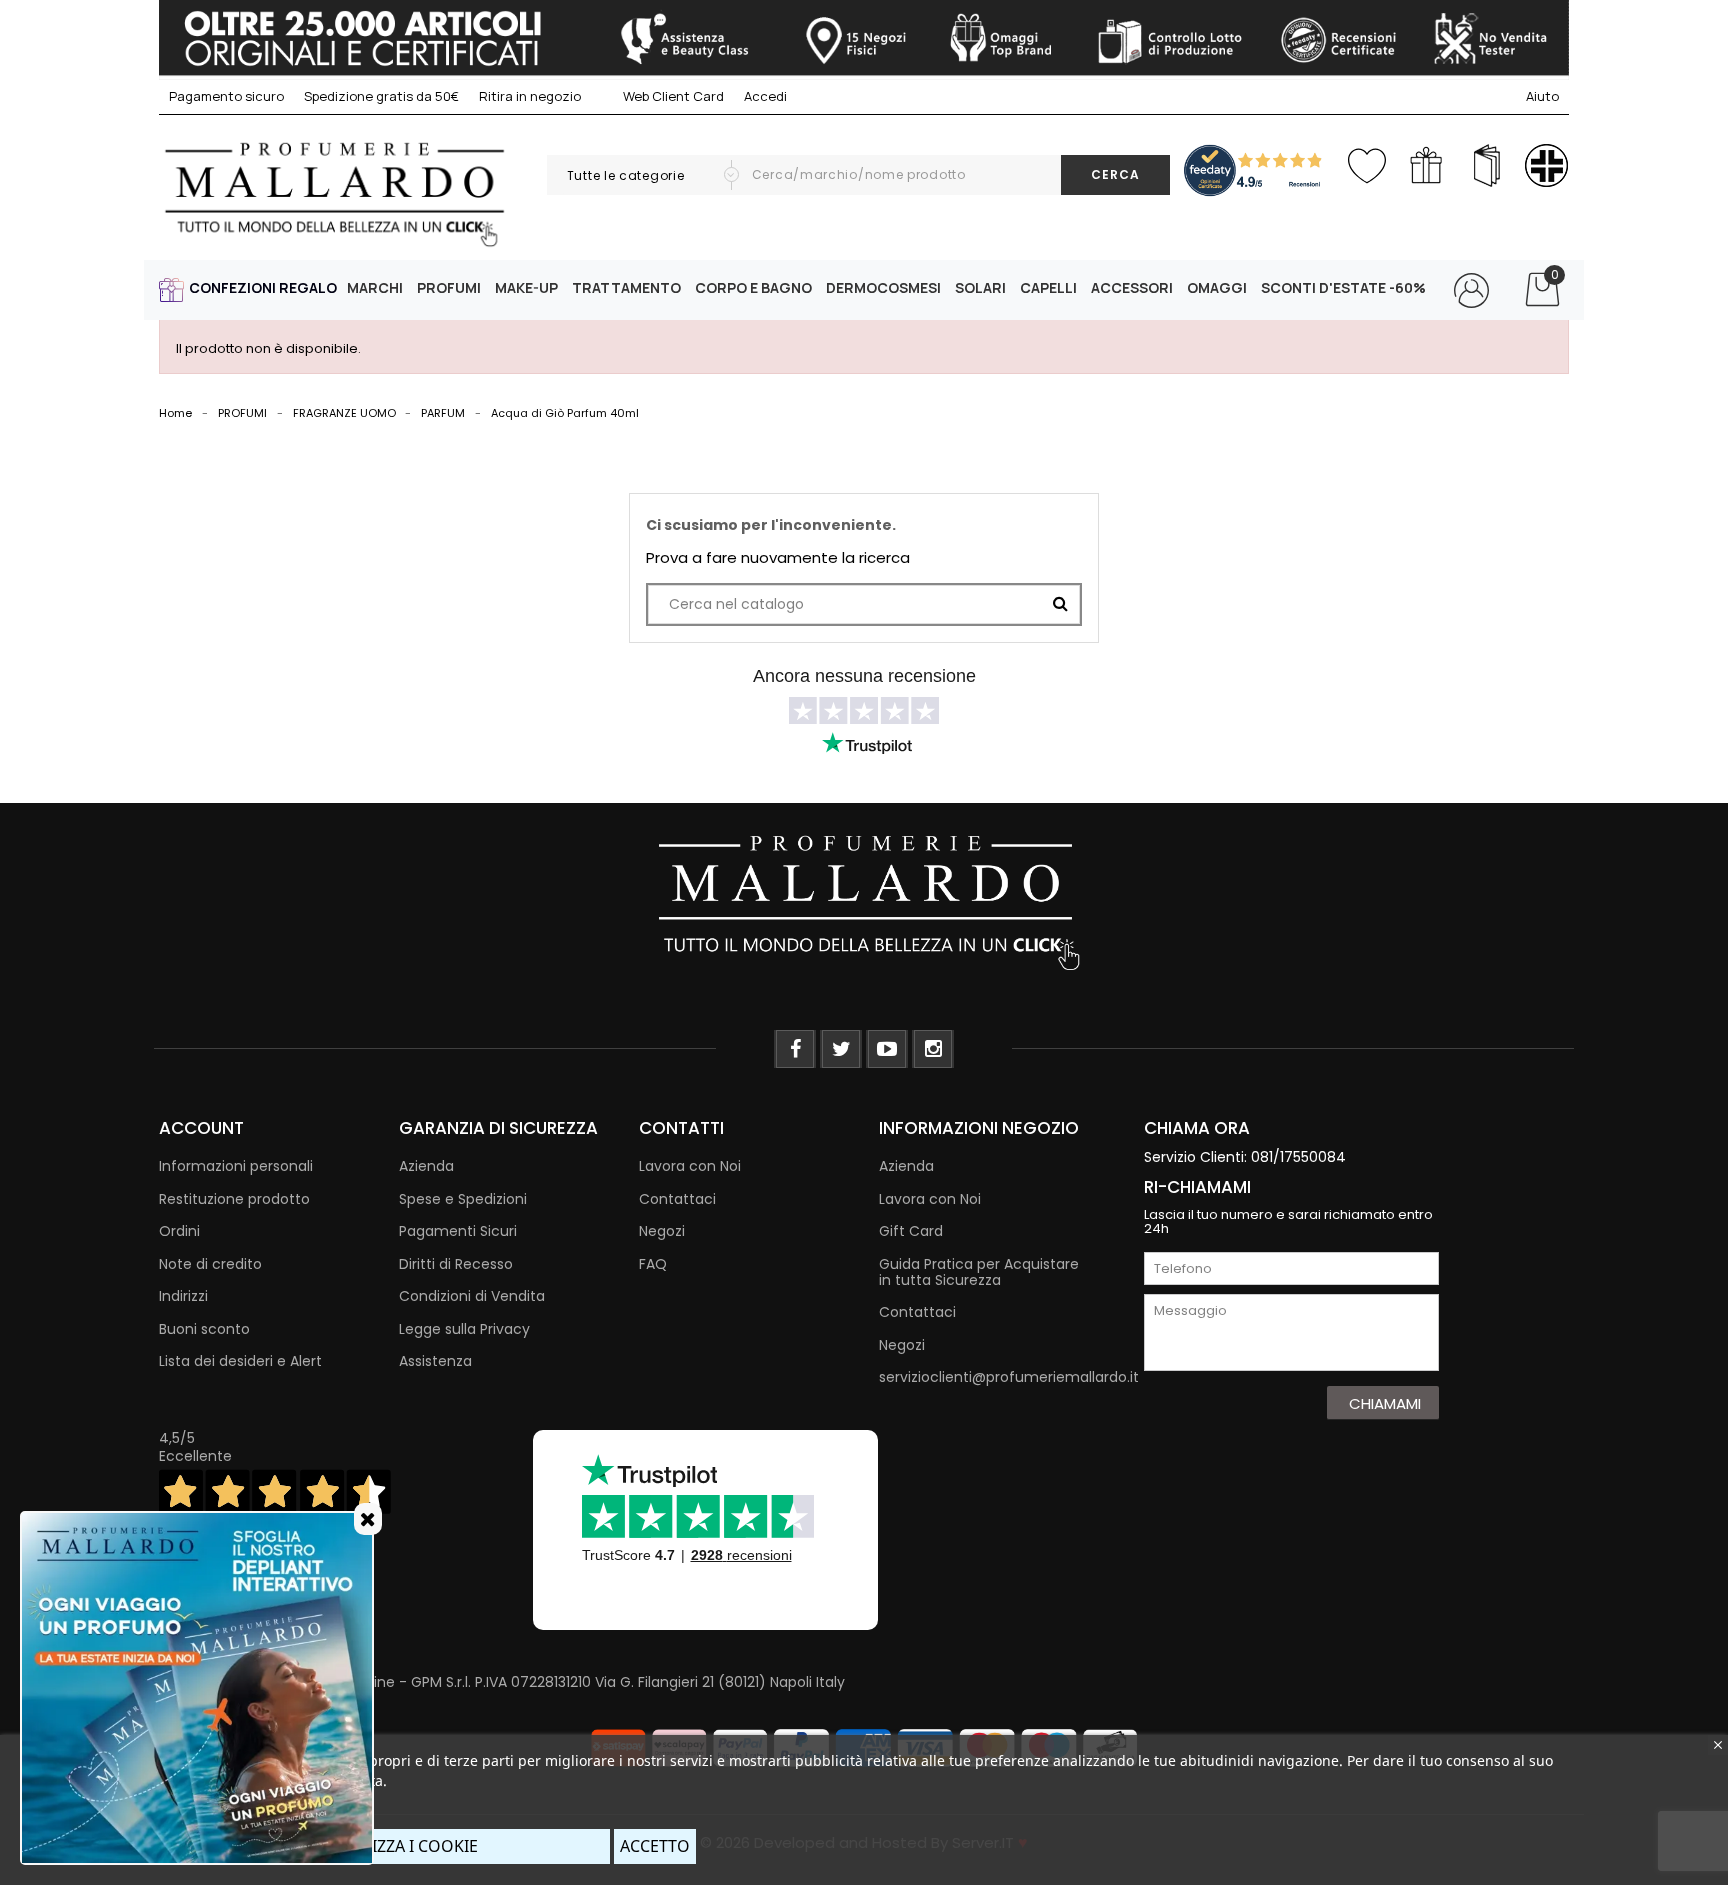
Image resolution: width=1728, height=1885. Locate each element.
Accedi (765, 96)
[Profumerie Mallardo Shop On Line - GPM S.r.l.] (864, 901)
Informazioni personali (236, 1166)
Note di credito (210, 1264)
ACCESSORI (1132, 287)
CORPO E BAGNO (753, 287)
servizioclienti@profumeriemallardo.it (1009, 1377)
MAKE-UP (526, 287)
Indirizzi (183, 1296)
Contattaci (677, 1199)
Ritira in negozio (530, 96)
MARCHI (375, 287)
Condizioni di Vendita (472, 1296)
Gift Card (911, 1231)
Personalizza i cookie (384, 1846)
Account (201, 1128)
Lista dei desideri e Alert (240, 1361)
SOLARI (980, 287)
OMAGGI (1217, 287)
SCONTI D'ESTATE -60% (1343, 287)
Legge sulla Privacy (464, 1329)
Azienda (426, 1166)
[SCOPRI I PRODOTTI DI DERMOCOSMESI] (1546, 165)
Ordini (179, 1231)
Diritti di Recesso (456, 1264)
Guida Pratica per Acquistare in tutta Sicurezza (979, 1272)
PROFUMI (449, 287)
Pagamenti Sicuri (458, 1231)
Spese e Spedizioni (463, 1199)
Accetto (655, 1846)
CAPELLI (1048, 287)
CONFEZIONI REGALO (263, 287)
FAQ (653, 1264)
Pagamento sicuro (226, 96)
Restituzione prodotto (234, 1199)
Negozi (662, 1231)
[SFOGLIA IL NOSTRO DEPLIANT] (1486, 165)
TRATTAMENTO (626, 287)
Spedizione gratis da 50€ (381, 96)
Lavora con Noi (690, 1166)
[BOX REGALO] (1426, 165)
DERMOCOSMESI (883, 287)
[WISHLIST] (1366, 161)
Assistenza (435, 1361)
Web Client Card (672, 96)
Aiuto (1542, 96)
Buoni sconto (204, 1329)
